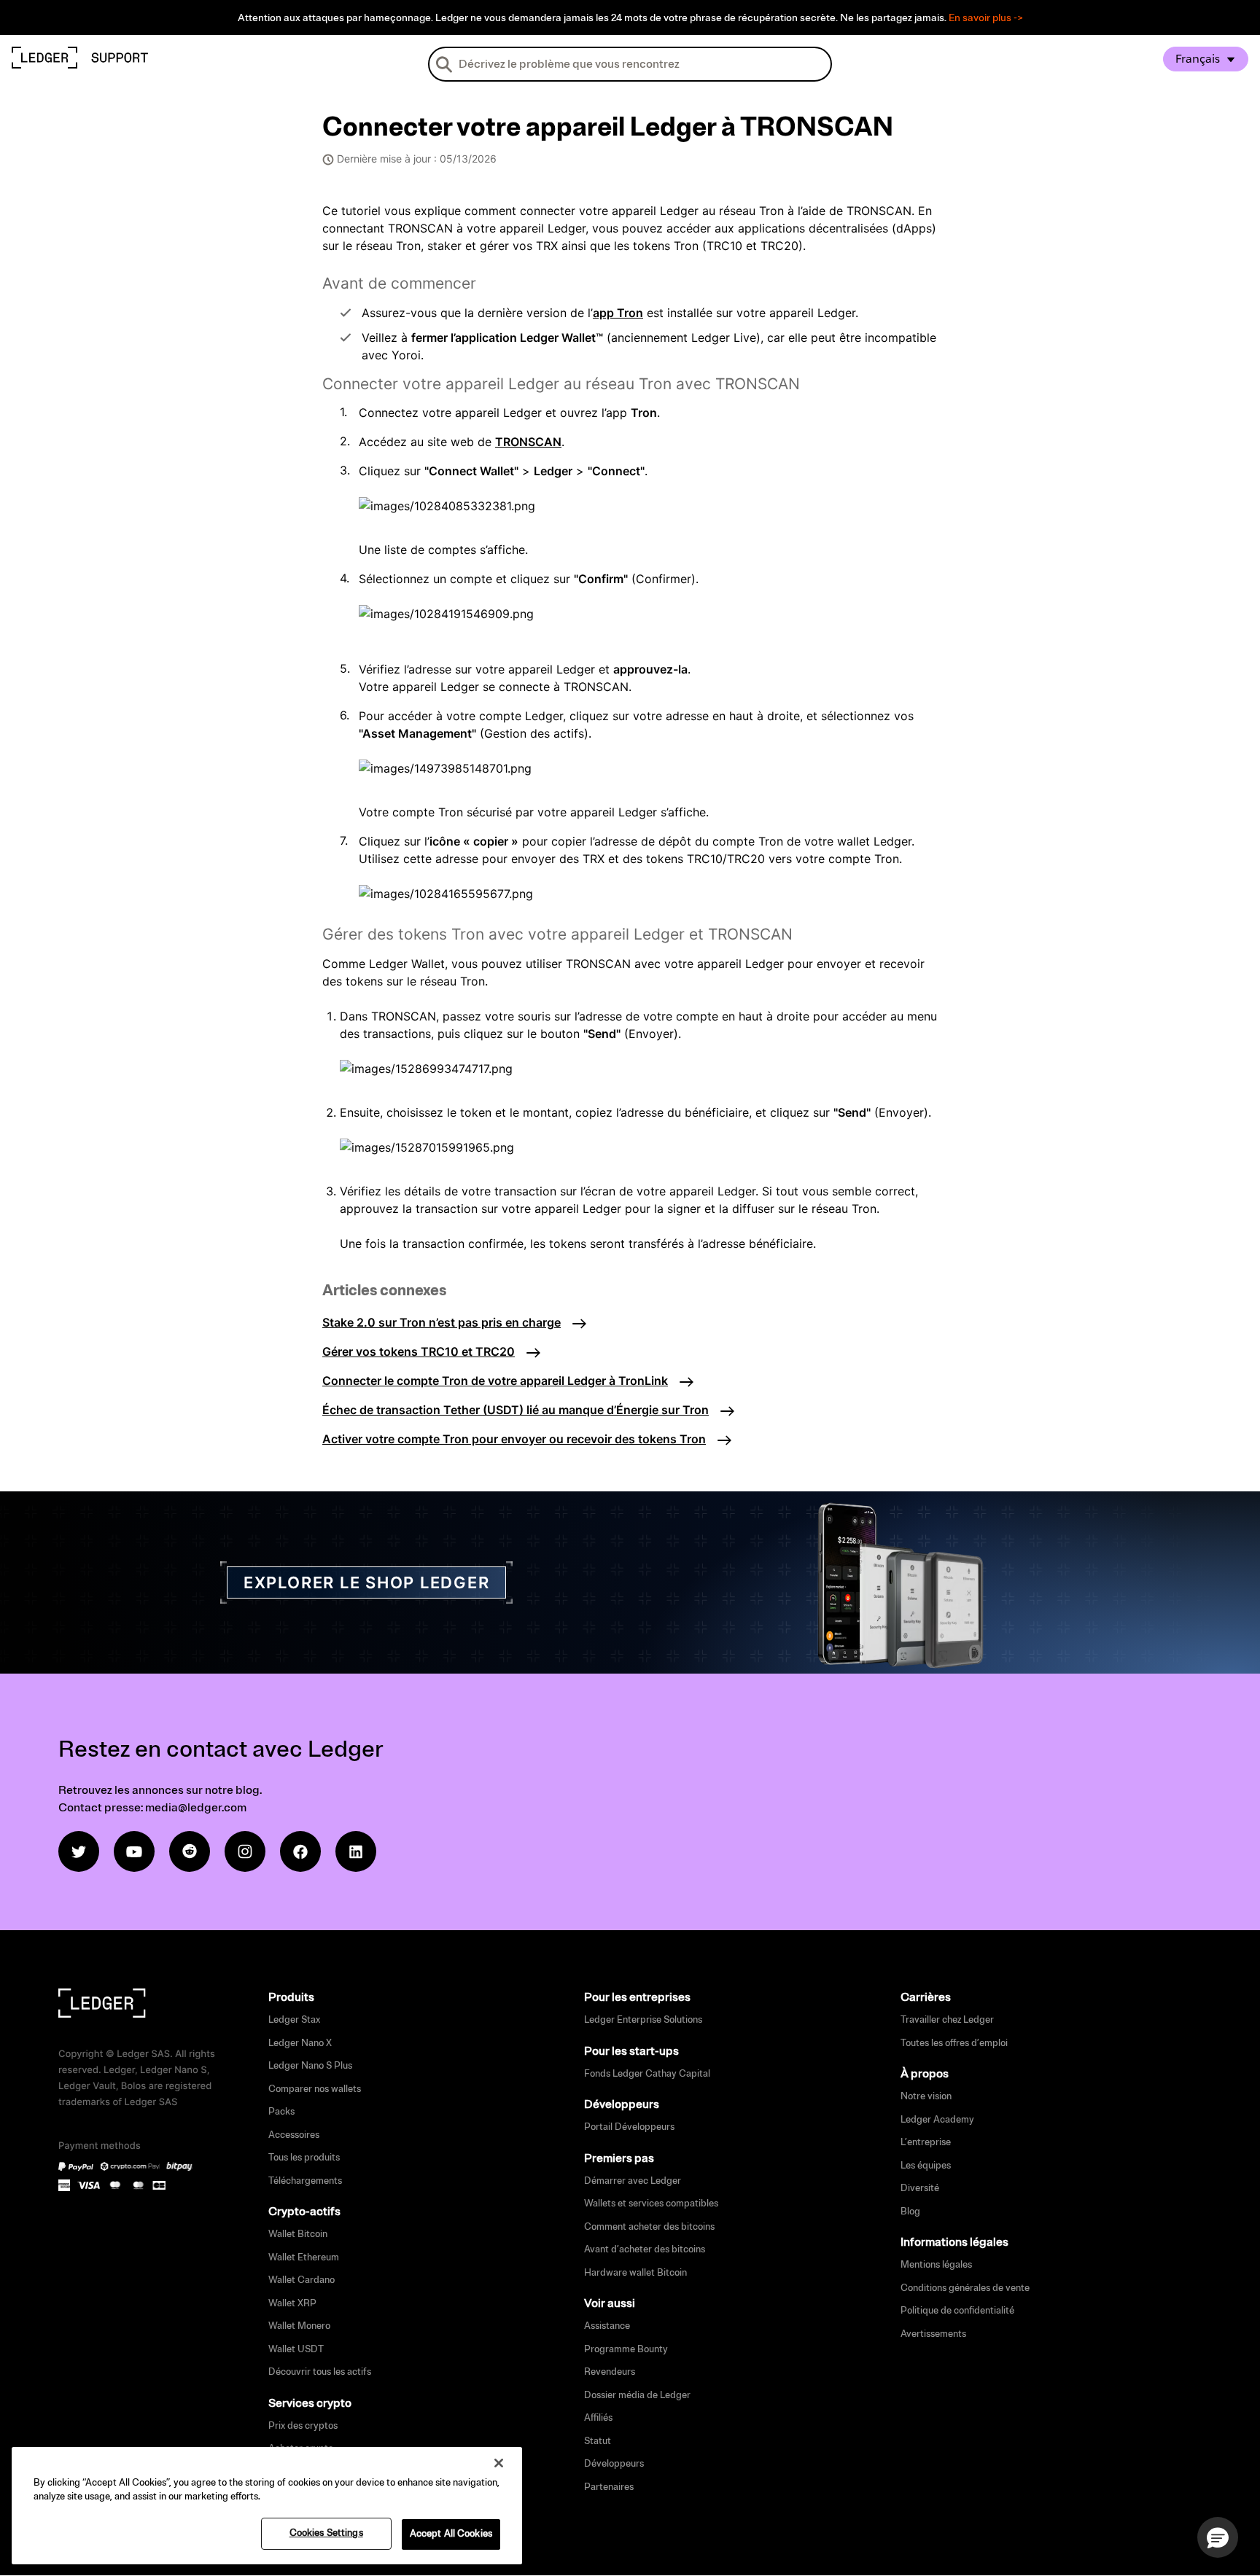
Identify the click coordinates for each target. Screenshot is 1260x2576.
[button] (1218, 2537)
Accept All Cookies (451, 2534)
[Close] (499, 2463)
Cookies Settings (326, 2533)
